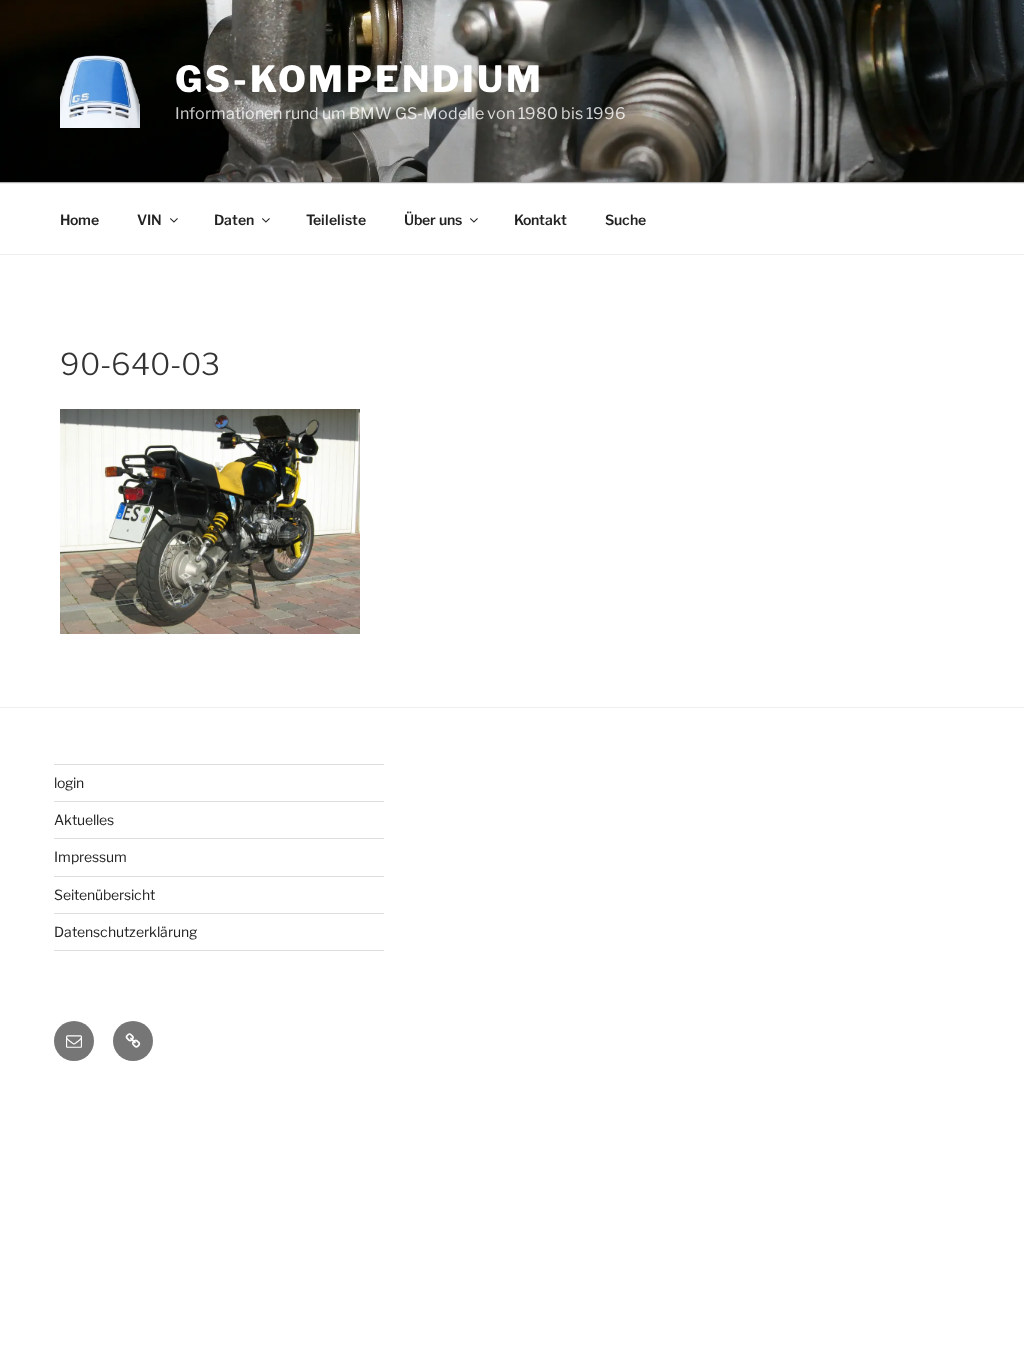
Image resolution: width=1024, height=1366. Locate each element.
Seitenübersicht (104, 894)
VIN (149, 219)
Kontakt (540, 219)
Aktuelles (84, 819)
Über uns (433, 219)
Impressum (90, 856)
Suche (625, 219)
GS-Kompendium (359, 79)
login (69, 782)
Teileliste (336, 219)
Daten (234, 219)
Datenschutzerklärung (125, 931)
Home (79, 219)
